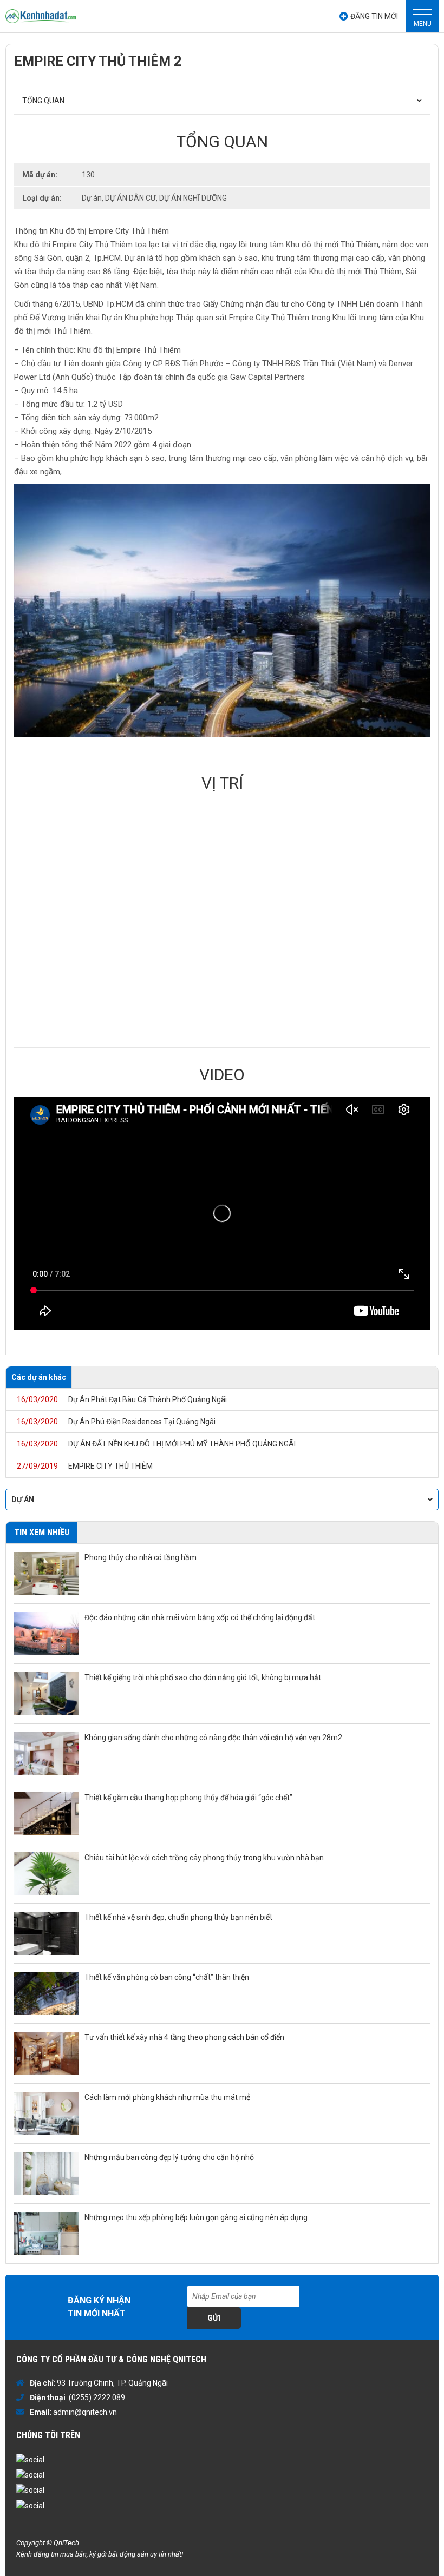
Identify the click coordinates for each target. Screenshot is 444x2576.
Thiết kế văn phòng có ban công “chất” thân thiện (167, 1977)
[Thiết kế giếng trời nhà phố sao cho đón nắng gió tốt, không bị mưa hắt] (47, 1694)
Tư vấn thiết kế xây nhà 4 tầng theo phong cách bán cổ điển (184, 2037)
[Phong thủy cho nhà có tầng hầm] (47, 1574)
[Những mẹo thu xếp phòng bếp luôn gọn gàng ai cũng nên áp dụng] (47, 2234)
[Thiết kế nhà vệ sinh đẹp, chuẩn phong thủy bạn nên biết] (47, 1933)
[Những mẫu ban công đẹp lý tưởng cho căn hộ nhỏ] (47, 2174)
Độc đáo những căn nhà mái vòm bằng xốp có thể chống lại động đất (200, 1617)
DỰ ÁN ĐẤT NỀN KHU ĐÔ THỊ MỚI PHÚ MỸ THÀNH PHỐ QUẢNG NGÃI (156, 1444)
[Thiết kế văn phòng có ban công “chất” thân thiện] (47, 1993)
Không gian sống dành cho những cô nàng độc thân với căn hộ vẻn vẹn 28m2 (213, 1738)
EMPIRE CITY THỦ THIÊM (85, 1466)
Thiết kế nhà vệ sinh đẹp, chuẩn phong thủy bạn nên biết (178, 1917)
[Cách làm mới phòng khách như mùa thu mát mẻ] (47, 2113)
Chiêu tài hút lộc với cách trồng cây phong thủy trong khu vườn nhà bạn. (205, 1858)
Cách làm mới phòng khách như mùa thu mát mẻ (167, 2097)
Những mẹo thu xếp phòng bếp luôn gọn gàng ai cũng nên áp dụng (196, 2217)
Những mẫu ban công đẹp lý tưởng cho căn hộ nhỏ (169, 2157)
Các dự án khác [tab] (39, 1377)
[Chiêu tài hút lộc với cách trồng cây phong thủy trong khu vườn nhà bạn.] (47, 1874)
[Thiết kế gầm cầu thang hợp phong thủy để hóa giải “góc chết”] (47, 1814)
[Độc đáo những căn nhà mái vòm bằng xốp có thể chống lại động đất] (47, 1634)
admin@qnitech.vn (85, 2412)
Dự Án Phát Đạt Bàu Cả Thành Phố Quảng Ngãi (122, 1399)
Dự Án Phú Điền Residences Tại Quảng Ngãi (116, 1422)
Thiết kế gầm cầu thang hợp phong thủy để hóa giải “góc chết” (188, 1798)
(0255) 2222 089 (97, 2397)
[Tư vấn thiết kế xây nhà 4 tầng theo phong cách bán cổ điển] (47, 2053)
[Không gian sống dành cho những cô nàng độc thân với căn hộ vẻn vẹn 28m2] (47, 1754)
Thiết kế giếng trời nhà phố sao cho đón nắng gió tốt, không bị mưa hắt (203, 1677)
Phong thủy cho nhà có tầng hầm (141, 1557)
